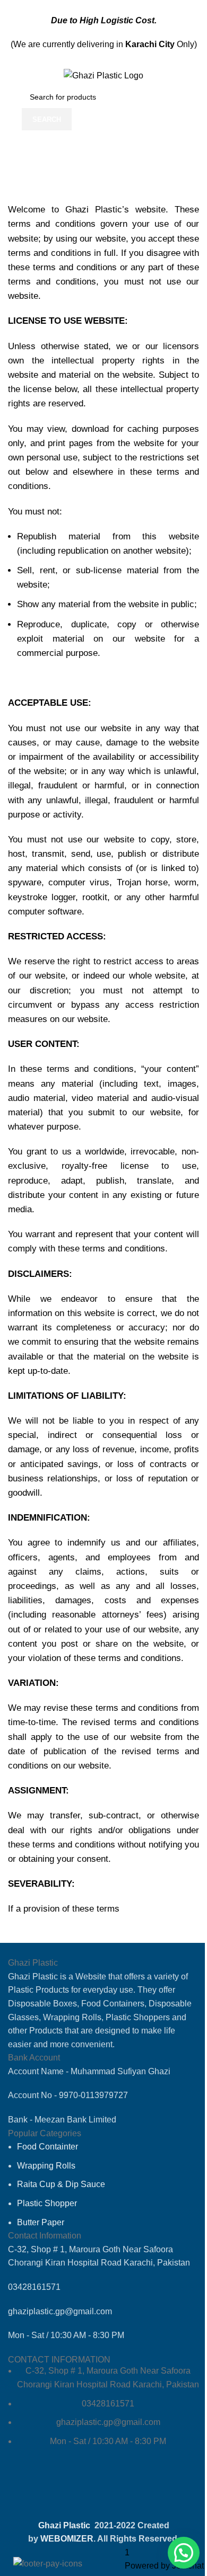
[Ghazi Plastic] (103, 75)
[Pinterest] (141, 2491)
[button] (184, 2553)
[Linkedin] (113, 2491)
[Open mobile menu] (12, 75)
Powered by (164, 2566)
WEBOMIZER (67, 2539)
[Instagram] (55, 2491)
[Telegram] (84, 2491)
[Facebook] (27, 2491)
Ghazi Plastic (65, 2525)
